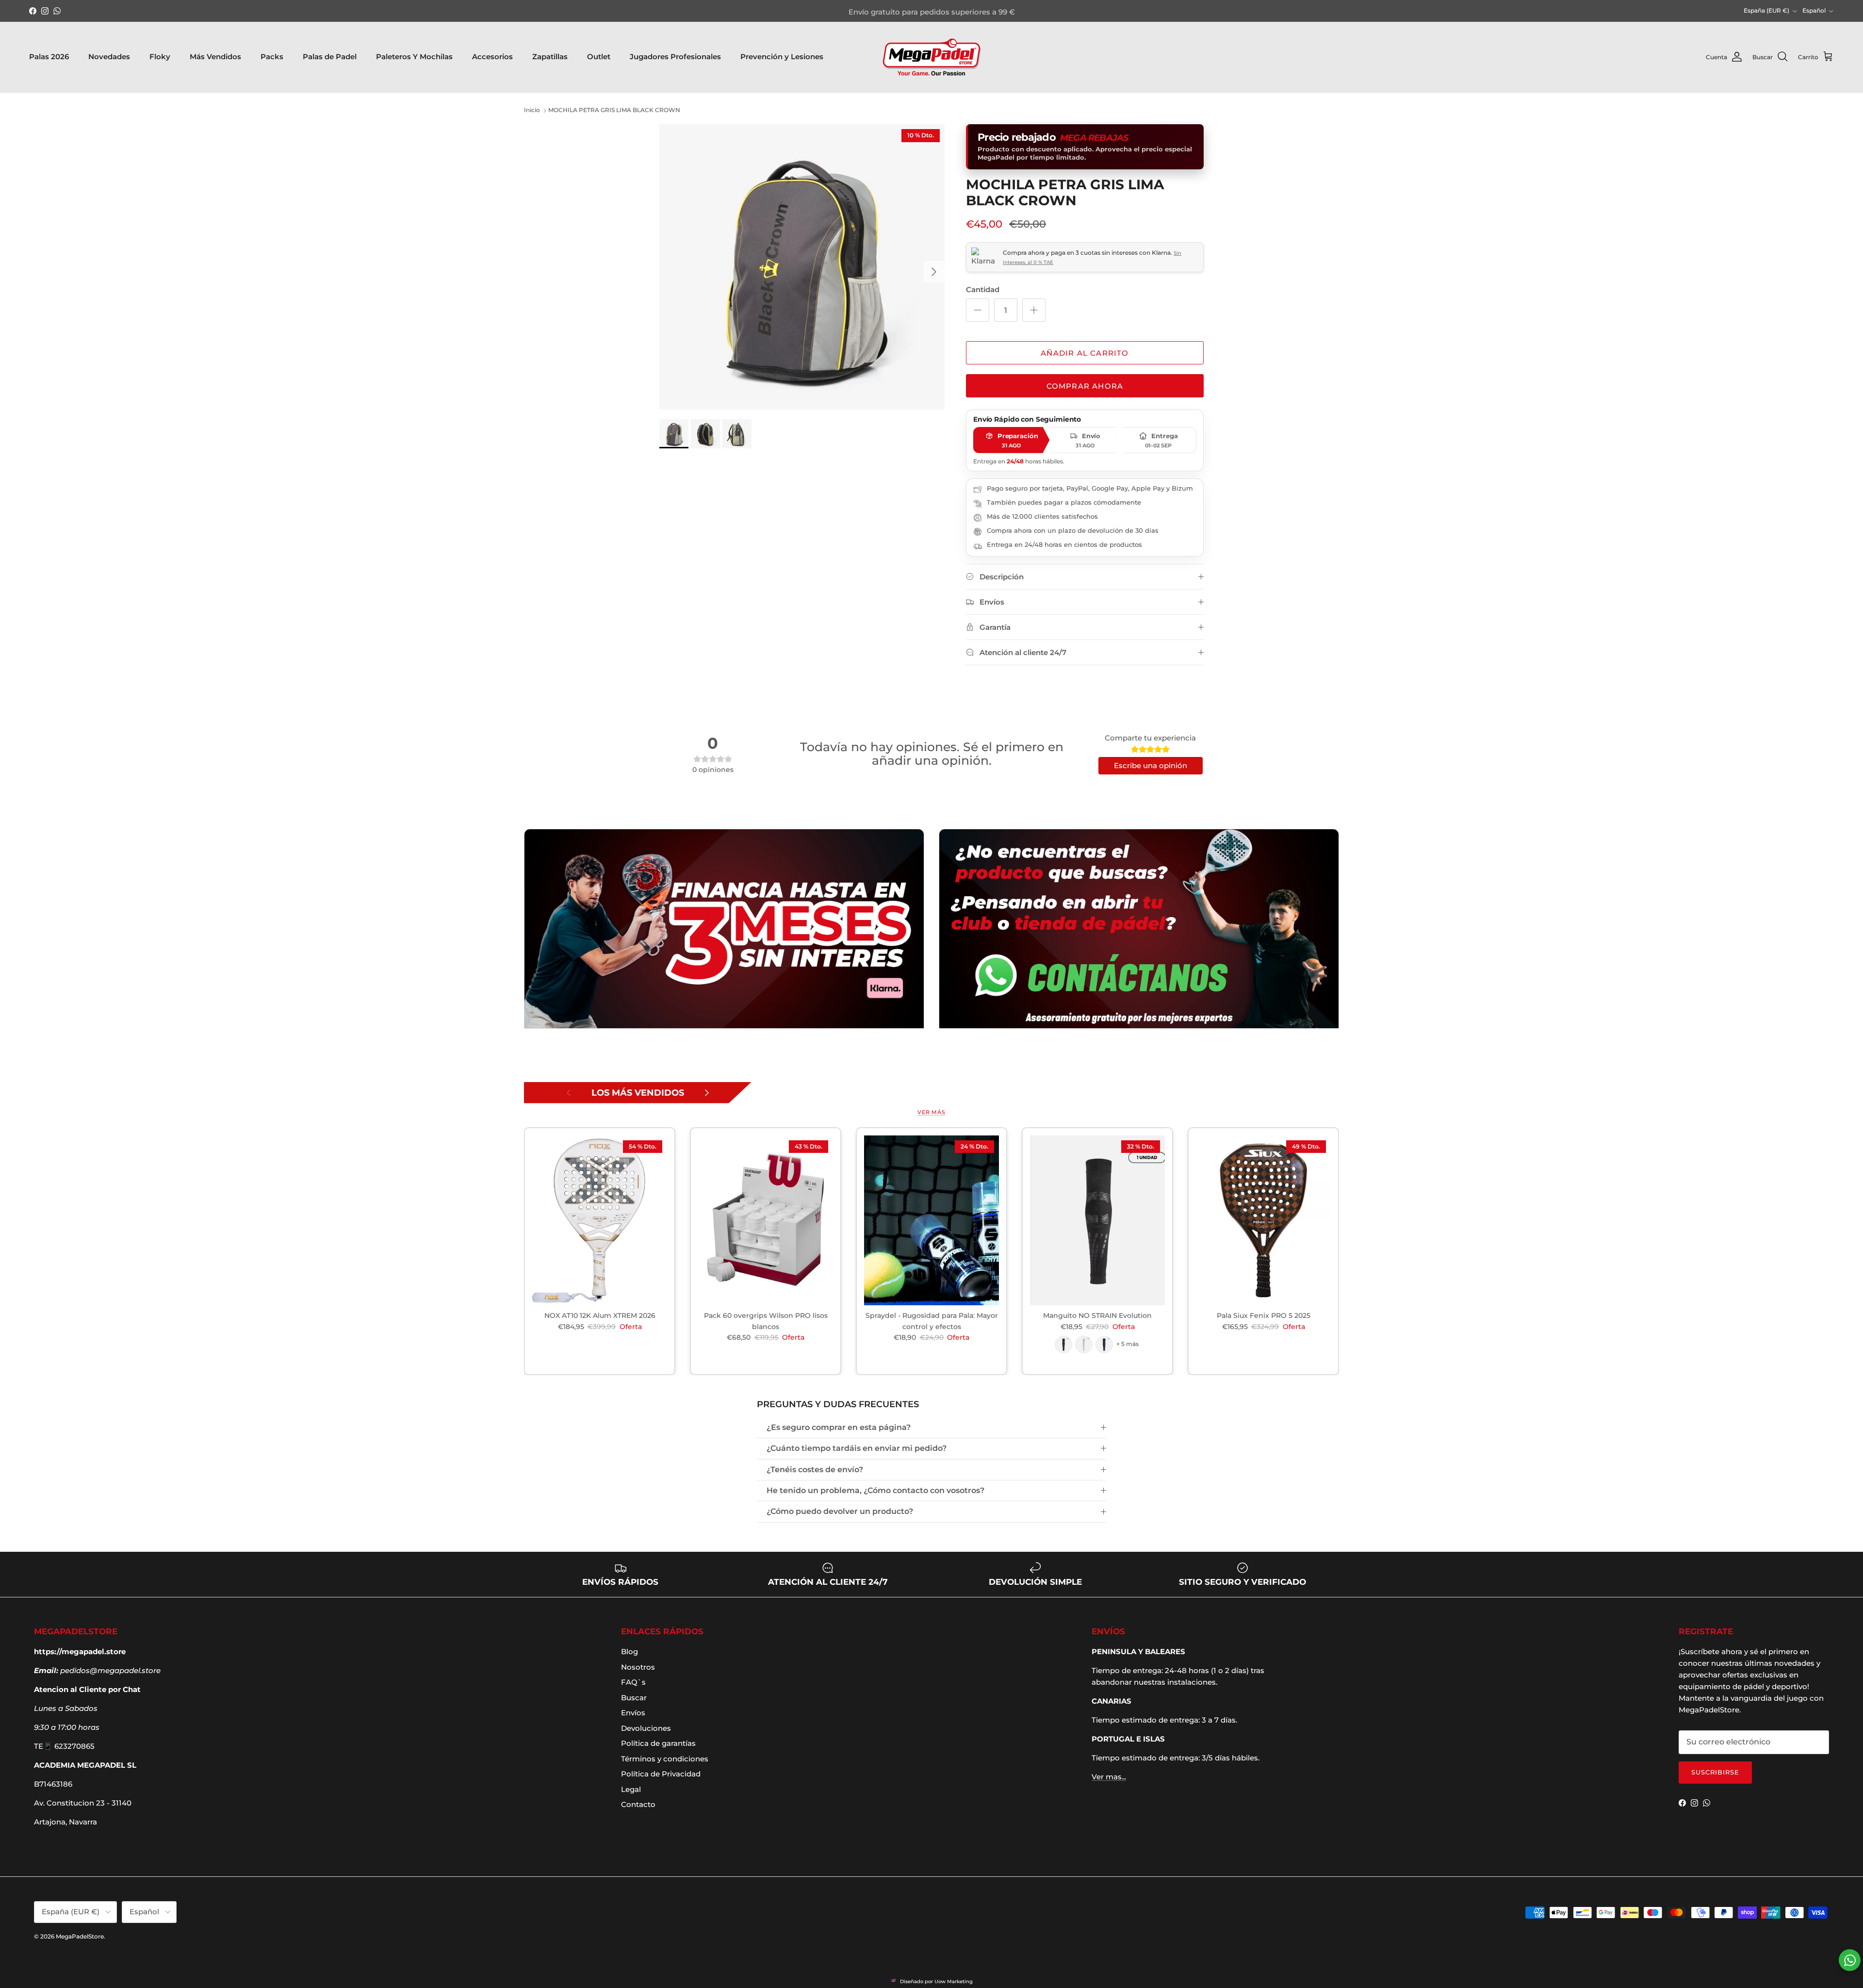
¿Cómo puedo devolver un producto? (840, 1511)
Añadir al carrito (1085, 353)
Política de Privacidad (661, 1774)
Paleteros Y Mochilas (414, 57)
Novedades (109, 57)
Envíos (633, 1713)
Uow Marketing (954, 1981)
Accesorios (492, 57)
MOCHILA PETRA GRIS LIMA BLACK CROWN (614, 110)
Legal (631, 1789)
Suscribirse (1715, 1772)
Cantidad (983, 289)
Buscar (634, 1698)
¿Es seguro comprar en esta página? (839, 1427)
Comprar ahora (1085, 386)
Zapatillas (550, 57)
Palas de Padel (330, 57)
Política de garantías (658, 1743)
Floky (160, 57)
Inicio (532, 110)
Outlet (599, 57)
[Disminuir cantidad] (978, 310)
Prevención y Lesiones (782, 57)
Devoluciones (646, 1728)
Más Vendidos (215, 57)
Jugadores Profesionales (675, 57)
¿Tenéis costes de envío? (815, 1470)
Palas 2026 (49, 57)
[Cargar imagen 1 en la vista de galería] (802, 267)
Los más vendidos (638, 1093)
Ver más (931, 1112)
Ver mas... (1109, 1777)
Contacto (638, 1804)
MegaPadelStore (80, 1936)
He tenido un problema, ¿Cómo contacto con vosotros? (875, 1490)
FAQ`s (633, 1682)
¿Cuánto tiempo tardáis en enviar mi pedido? (857, 1448)
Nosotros (638, 1667)
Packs (272, 57)
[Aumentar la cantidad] (1034, 310)
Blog (629, 1651)
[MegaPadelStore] (931, 57)
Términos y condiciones (665, 1759)
